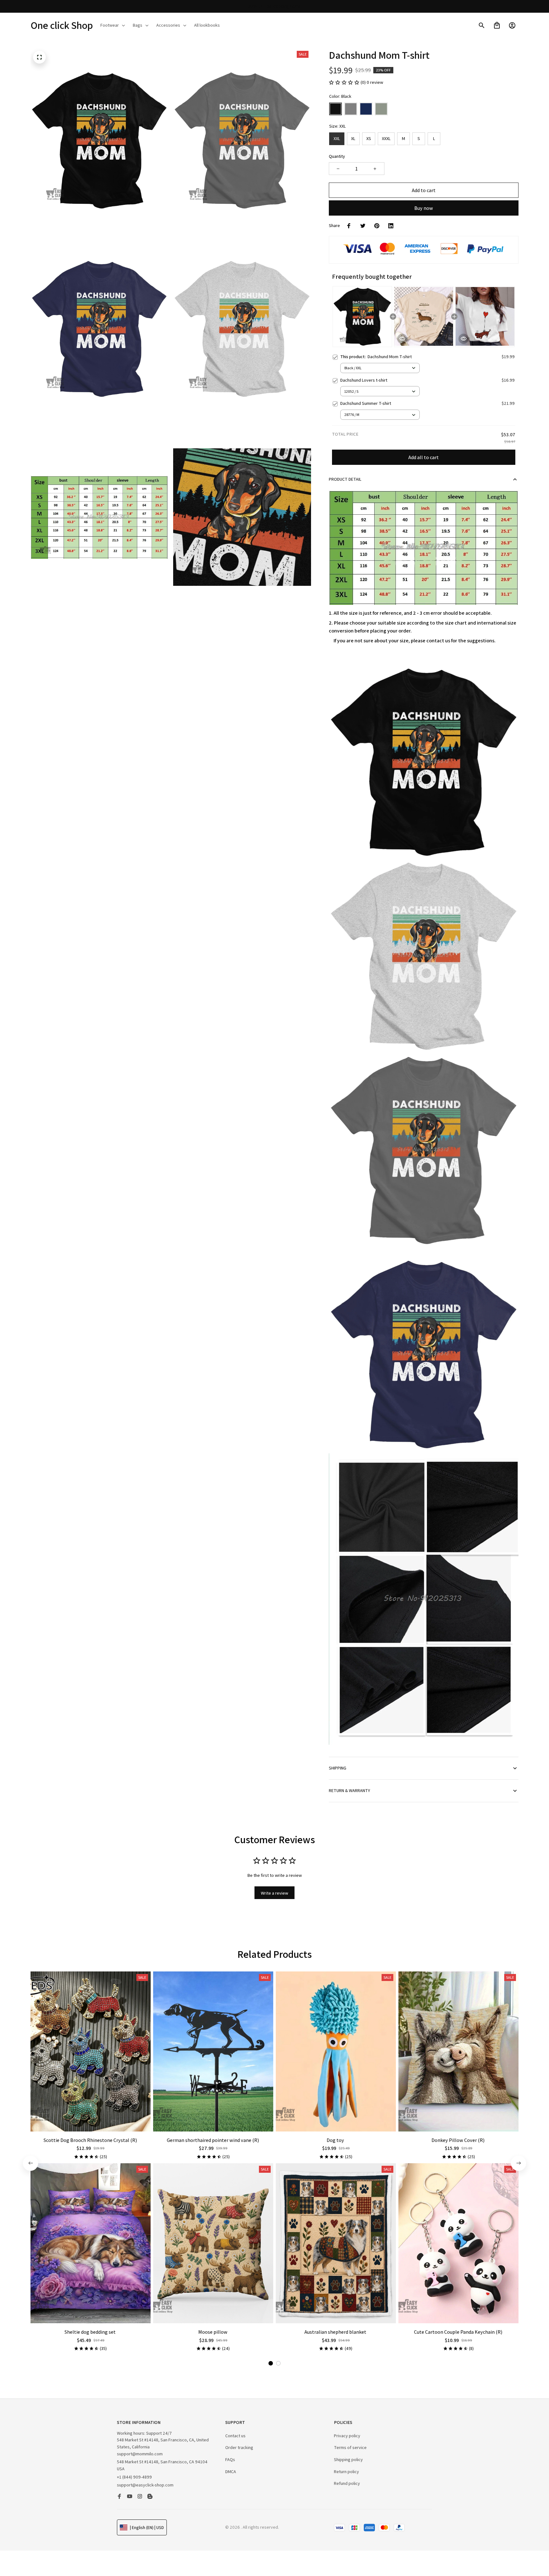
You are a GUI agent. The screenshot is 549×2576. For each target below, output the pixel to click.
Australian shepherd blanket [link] (68, 2548)
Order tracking (239, 2447)
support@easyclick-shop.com (145, 2485)
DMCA (231, 2472)
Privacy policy (347, 2436)
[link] (24, 2552)
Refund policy (347, 2483)
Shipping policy (348, 2459)
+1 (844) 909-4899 (134, 2477)
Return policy (346, 2472)
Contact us (235, 2436)
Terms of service (350, 2447)
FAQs (230, 2459)
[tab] (271, 2363)
